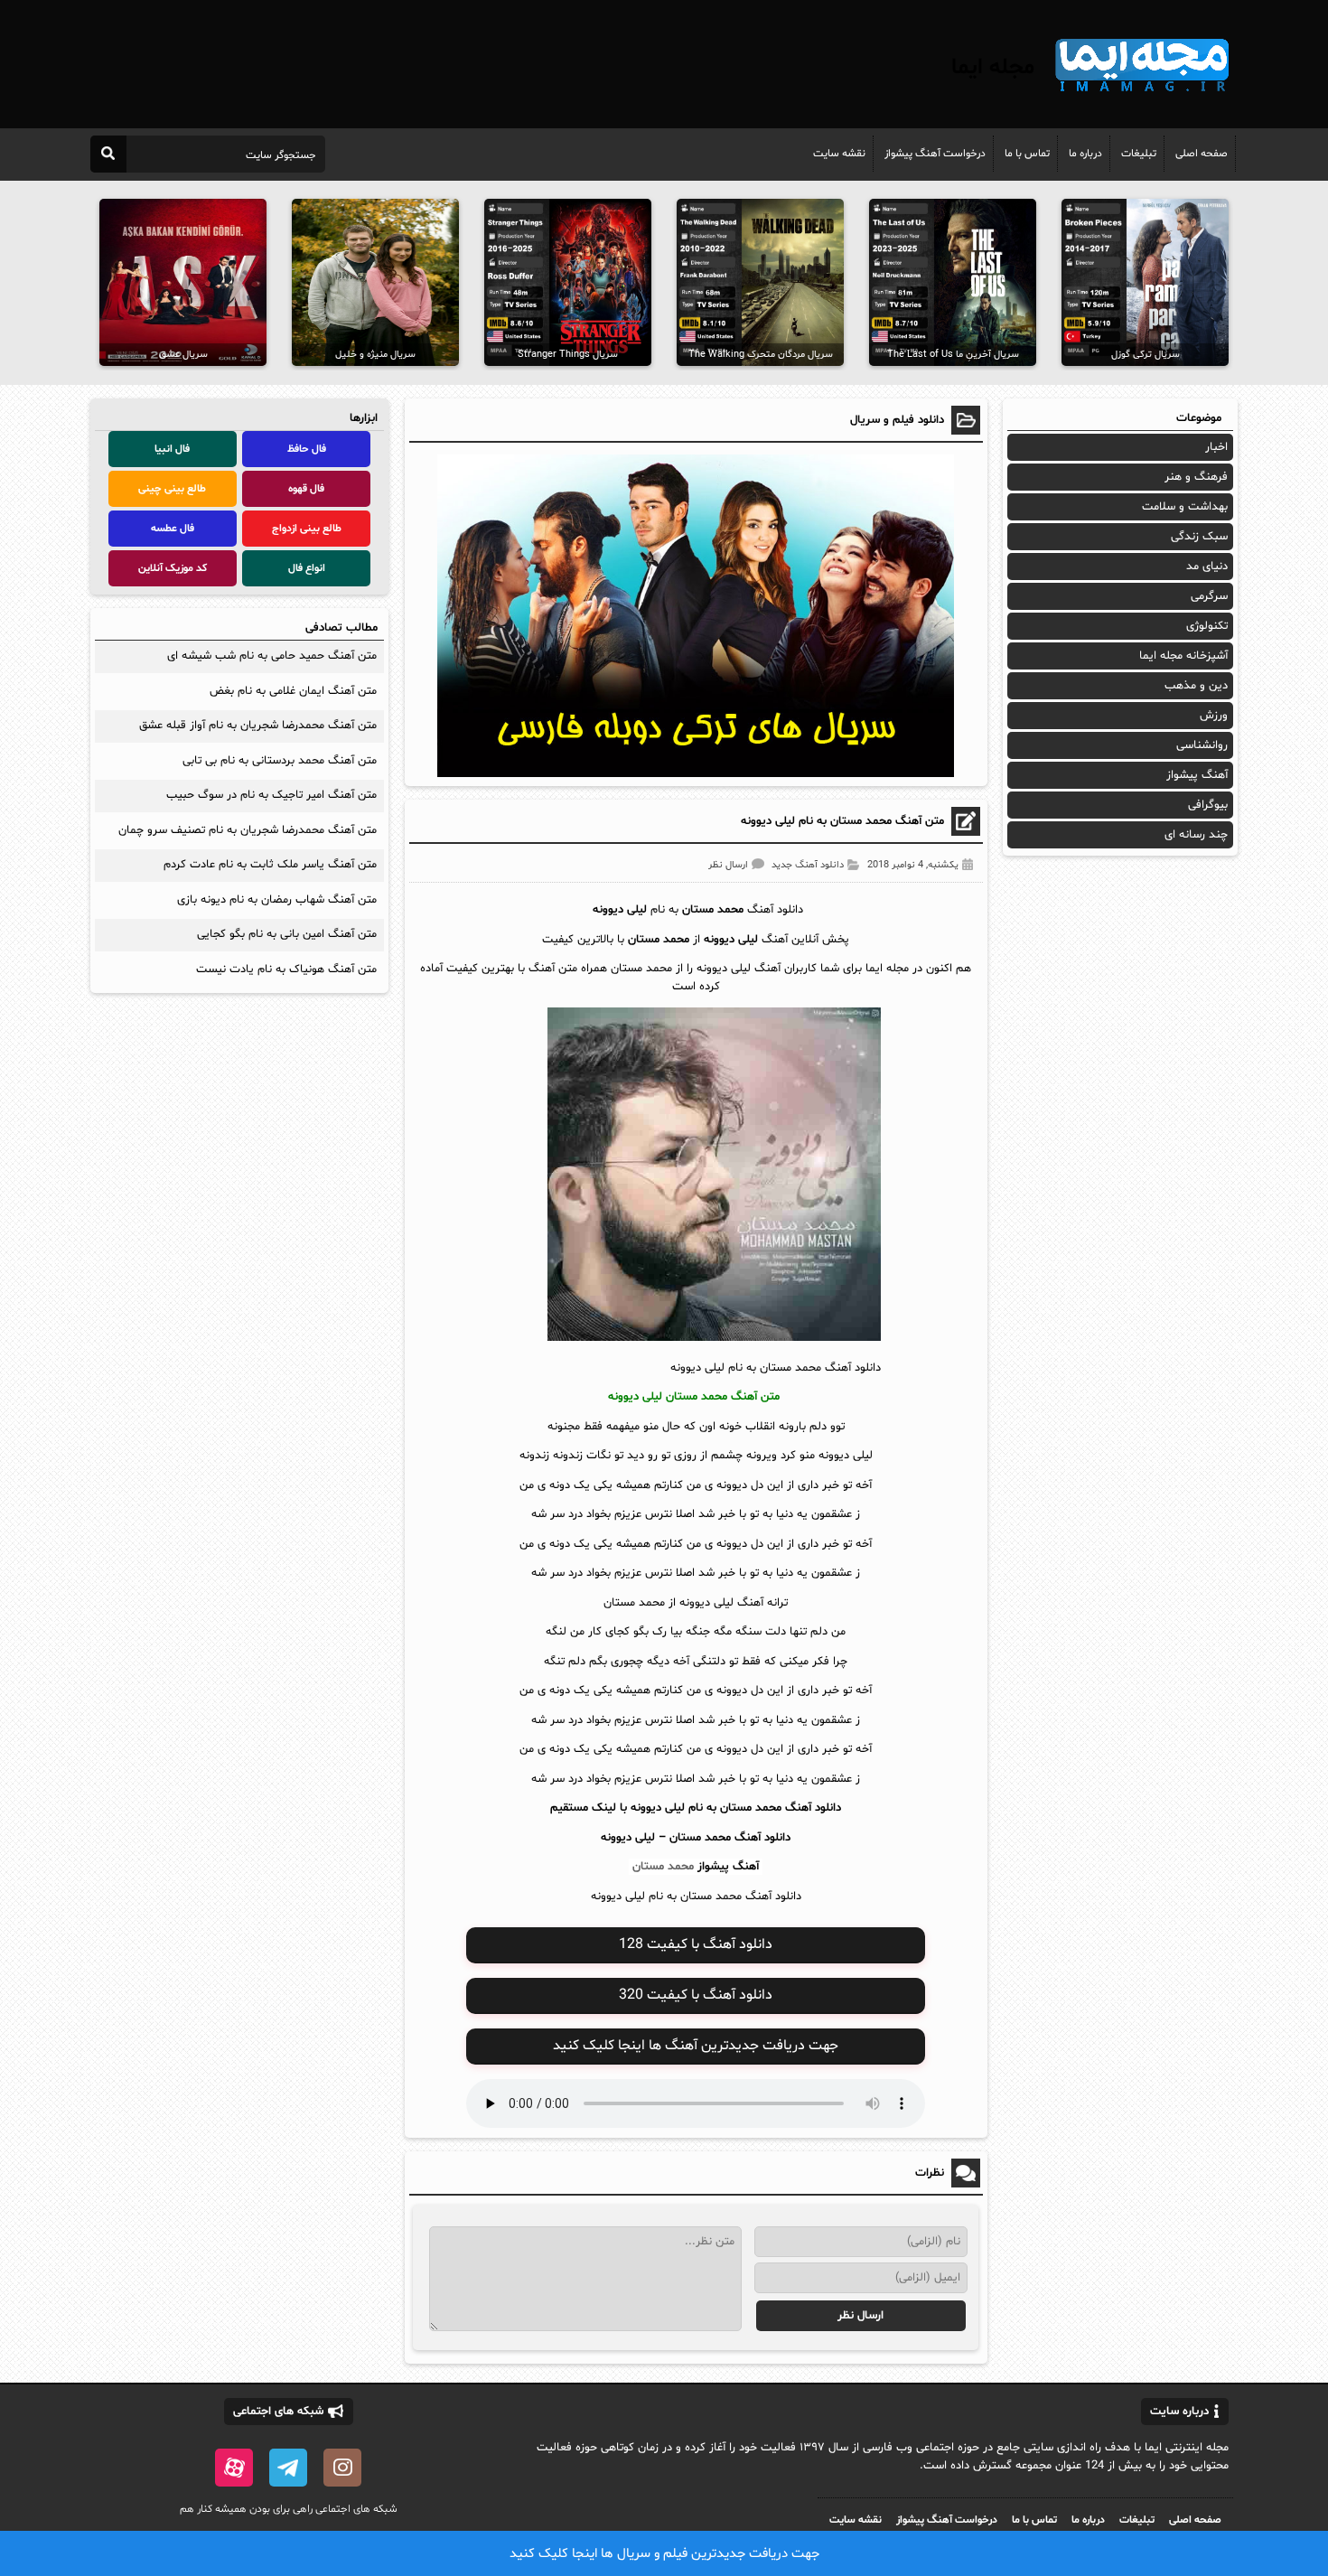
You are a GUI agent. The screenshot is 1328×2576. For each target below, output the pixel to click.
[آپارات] (234, 2468)
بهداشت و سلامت (1185, 507)
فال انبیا (172, 449)
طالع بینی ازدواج (307, 529)
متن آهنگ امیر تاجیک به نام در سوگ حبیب (271, 795)
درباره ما (1085, 154)
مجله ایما (993, 68)
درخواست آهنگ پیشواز (935, 154)
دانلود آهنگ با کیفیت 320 (696, 1995)
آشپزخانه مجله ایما (1183, 656)
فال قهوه (306, 489)
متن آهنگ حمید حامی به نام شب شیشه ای (270, 656)
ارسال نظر (728, 865)
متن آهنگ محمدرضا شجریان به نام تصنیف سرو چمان (248, 830)
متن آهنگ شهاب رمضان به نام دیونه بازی (277, 900)
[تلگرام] (288, 2468)
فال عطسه (173, 529)
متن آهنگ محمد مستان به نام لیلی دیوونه (842, 821)
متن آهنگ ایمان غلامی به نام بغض (293, 691)
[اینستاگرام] (342, 2468)
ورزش (1214, 716)
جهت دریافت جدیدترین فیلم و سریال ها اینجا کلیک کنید (664, 2554)
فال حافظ (307, 449)
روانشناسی (1202, 745)
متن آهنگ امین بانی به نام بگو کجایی (287, 934)
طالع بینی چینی (172, 489)
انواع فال (307, 568)
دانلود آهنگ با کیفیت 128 (696, 1944)
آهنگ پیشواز (728, 1867)
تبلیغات (1139, 154)
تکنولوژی (1207, 626)
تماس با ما (1027, 154)
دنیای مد (1207, 567)
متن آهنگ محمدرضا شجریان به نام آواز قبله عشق (258, 726)
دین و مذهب (1196, 686)
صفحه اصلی (1202, 154)
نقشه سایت (839, 154)
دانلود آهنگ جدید (808, 865)
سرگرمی (1209, 596)
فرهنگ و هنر (1196, 477)
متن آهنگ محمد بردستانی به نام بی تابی (280, 761)
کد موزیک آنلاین (173, 568)
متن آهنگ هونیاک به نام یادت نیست (286, 970)
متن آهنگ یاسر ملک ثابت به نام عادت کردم (270, 865)
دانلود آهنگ (762, 1838)
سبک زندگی (1199, 537)
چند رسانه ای (1196, 835)
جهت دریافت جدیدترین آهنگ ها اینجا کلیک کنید (696, 2046)
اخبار (1216, 447)
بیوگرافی (1208, 805)
